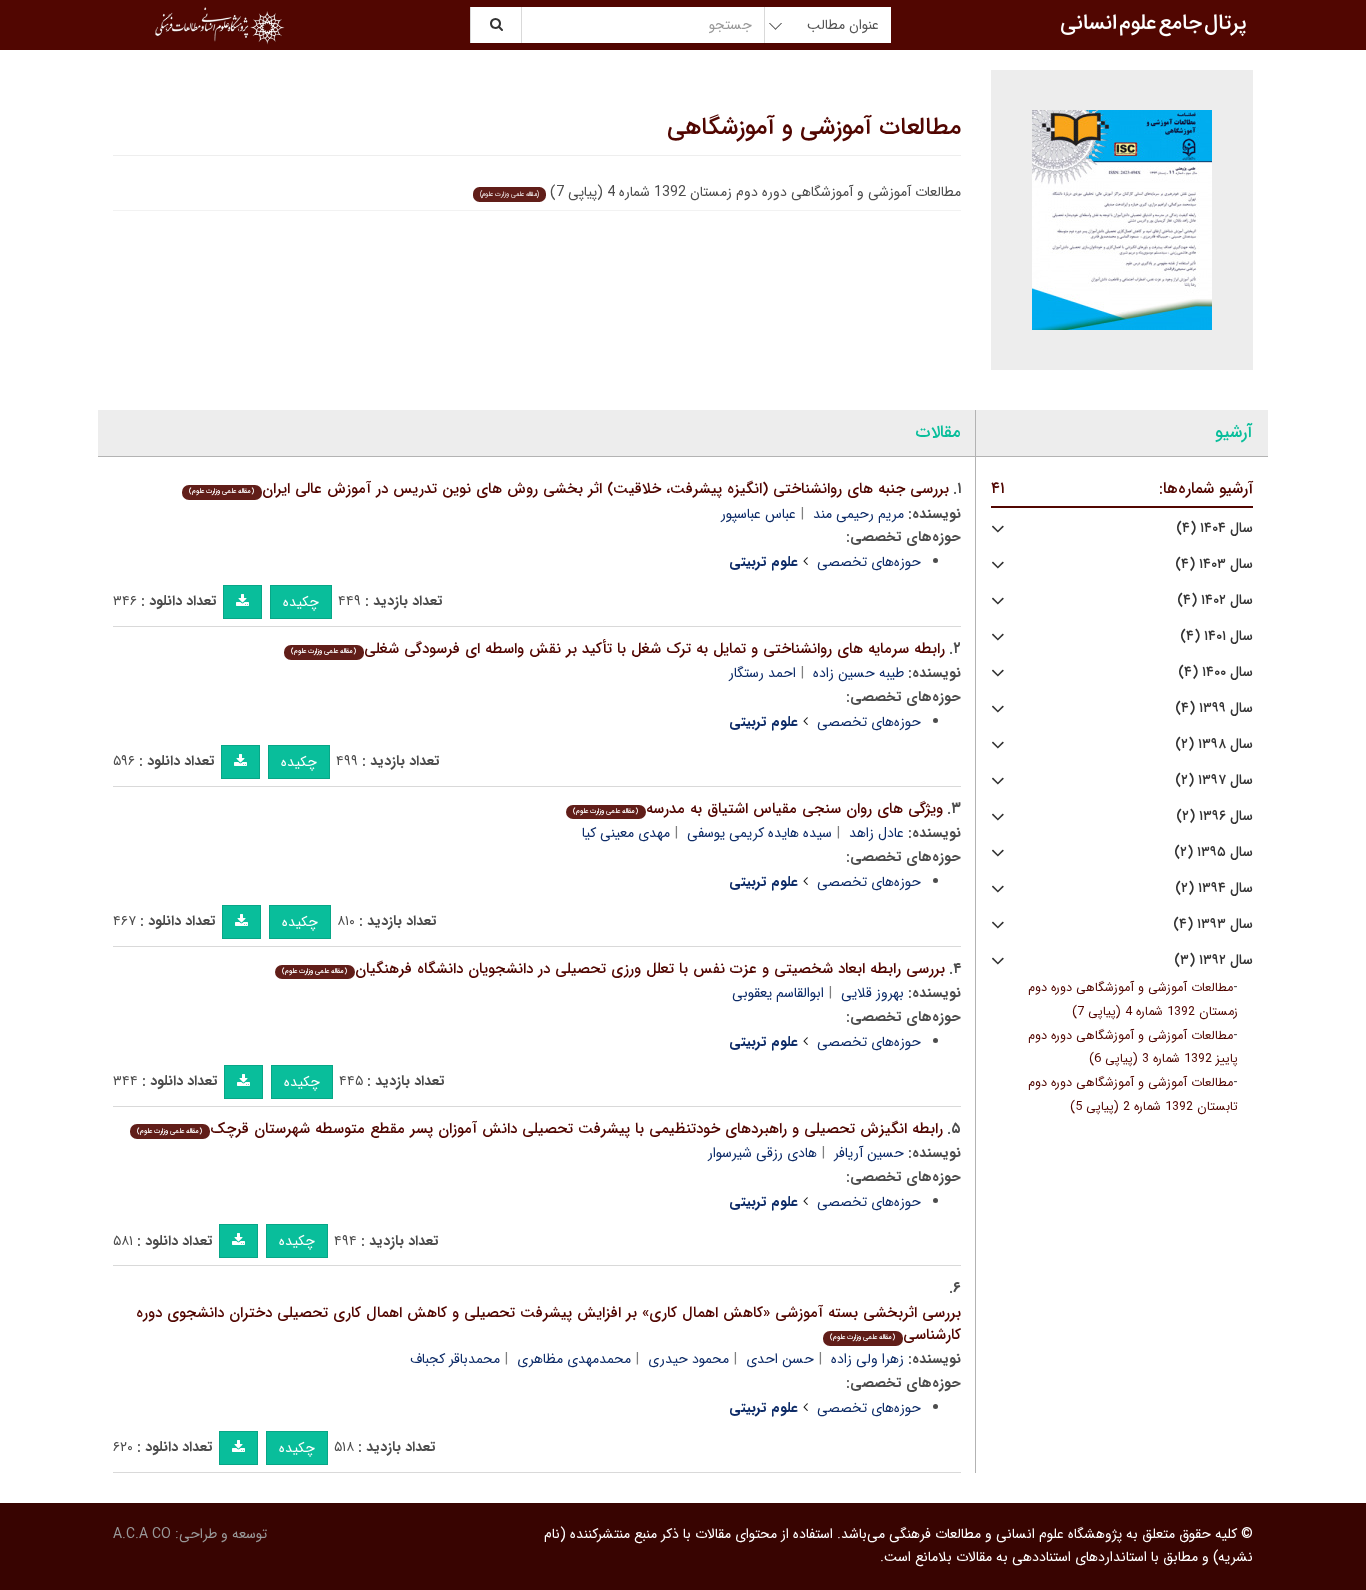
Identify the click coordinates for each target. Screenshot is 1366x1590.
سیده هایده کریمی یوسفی (759, 833)
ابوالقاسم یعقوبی (778, 993)
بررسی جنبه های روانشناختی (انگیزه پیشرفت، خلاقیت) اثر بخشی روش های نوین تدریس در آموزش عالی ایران (568, 489)
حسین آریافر (869, 1153)
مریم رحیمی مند (858, 514)
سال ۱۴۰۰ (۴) (1215, 672)
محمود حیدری (688, 1359)
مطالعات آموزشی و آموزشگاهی (814, 128)
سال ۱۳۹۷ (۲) (1214, 780)
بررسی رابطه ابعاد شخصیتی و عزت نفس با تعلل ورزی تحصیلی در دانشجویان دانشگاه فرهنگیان (613, 969)
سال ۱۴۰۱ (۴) (1216, 636)
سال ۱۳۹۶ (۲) (1214, 816)
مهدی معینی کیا (626, 833)
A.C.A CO (142, 1534)
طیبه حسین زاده (858, 673)
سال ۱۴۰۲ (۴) (1215, 600)
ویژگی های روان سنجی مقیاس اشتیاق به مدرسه (757, 809)
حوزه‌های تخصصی (869, 562)
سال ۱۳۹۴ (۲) (1214, 888)
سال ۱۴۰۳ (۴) (1214, 564)
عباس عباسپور (758, 514)
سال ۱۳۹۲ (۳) (1213, 960)
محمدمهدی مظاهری (574, 1359)
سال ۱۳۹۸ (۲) (1214, 744)
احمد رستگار (762, 673)
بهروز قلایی (872, 993)
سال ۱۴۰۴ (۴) (1214, 528)
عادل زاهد (876, 833)
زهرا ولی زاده (867, 1359)
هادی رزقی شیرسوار (762, 1153)
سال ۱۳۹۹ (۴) (1214, 708)
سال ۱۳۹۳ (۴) (1213, 924)
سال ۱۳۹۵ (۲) (1213, 852)
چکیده (301, 602)
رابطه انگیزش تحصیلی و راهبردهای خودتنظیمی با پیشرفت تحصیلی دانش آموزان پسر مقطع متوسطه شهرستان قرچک (539, 1129)
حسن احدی (780, 1359)
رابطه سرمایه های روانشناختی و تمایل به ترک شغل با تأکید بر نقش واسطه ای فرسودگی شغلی (617, 649)
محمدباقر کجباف (455, 1359)
